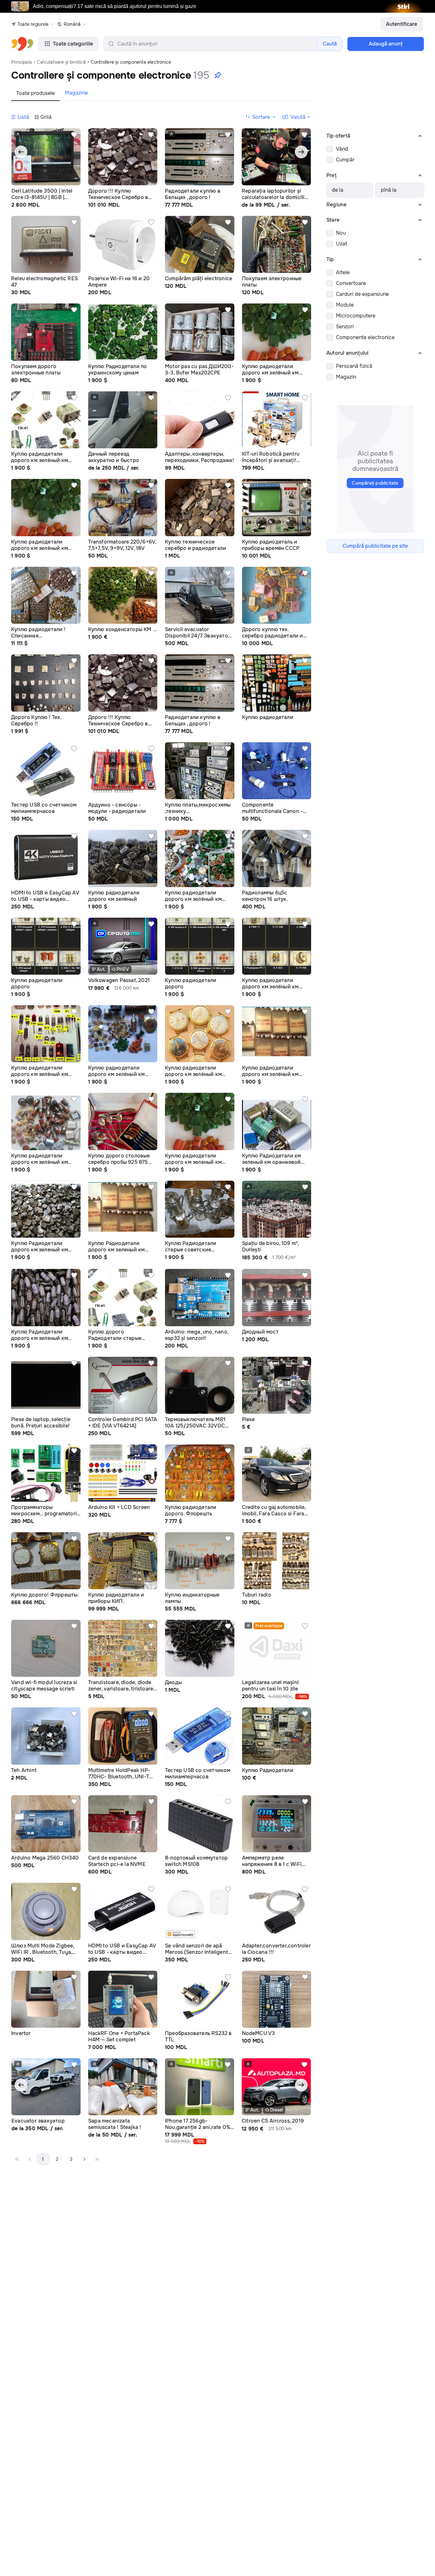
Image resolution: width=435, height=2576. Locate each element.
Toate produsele (36, 93)
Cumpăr (345, 160)
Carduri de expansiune (362, 294)
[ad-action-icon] (74, 135)
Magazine (76, 93)
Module (345, 305)
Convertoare (351, 283)
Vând (342, 149)
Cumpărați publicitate (375, 483)
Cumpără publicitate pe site (375, 546)
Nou (341, 233)
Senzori (345, 327)
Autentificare (402, 24)
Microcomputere (356, 316)
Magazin (346, 377)
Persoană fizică (354, 366)
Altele (343, 272)
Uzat (342, 244)
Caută (330, 44)
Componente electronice (365, 337)
